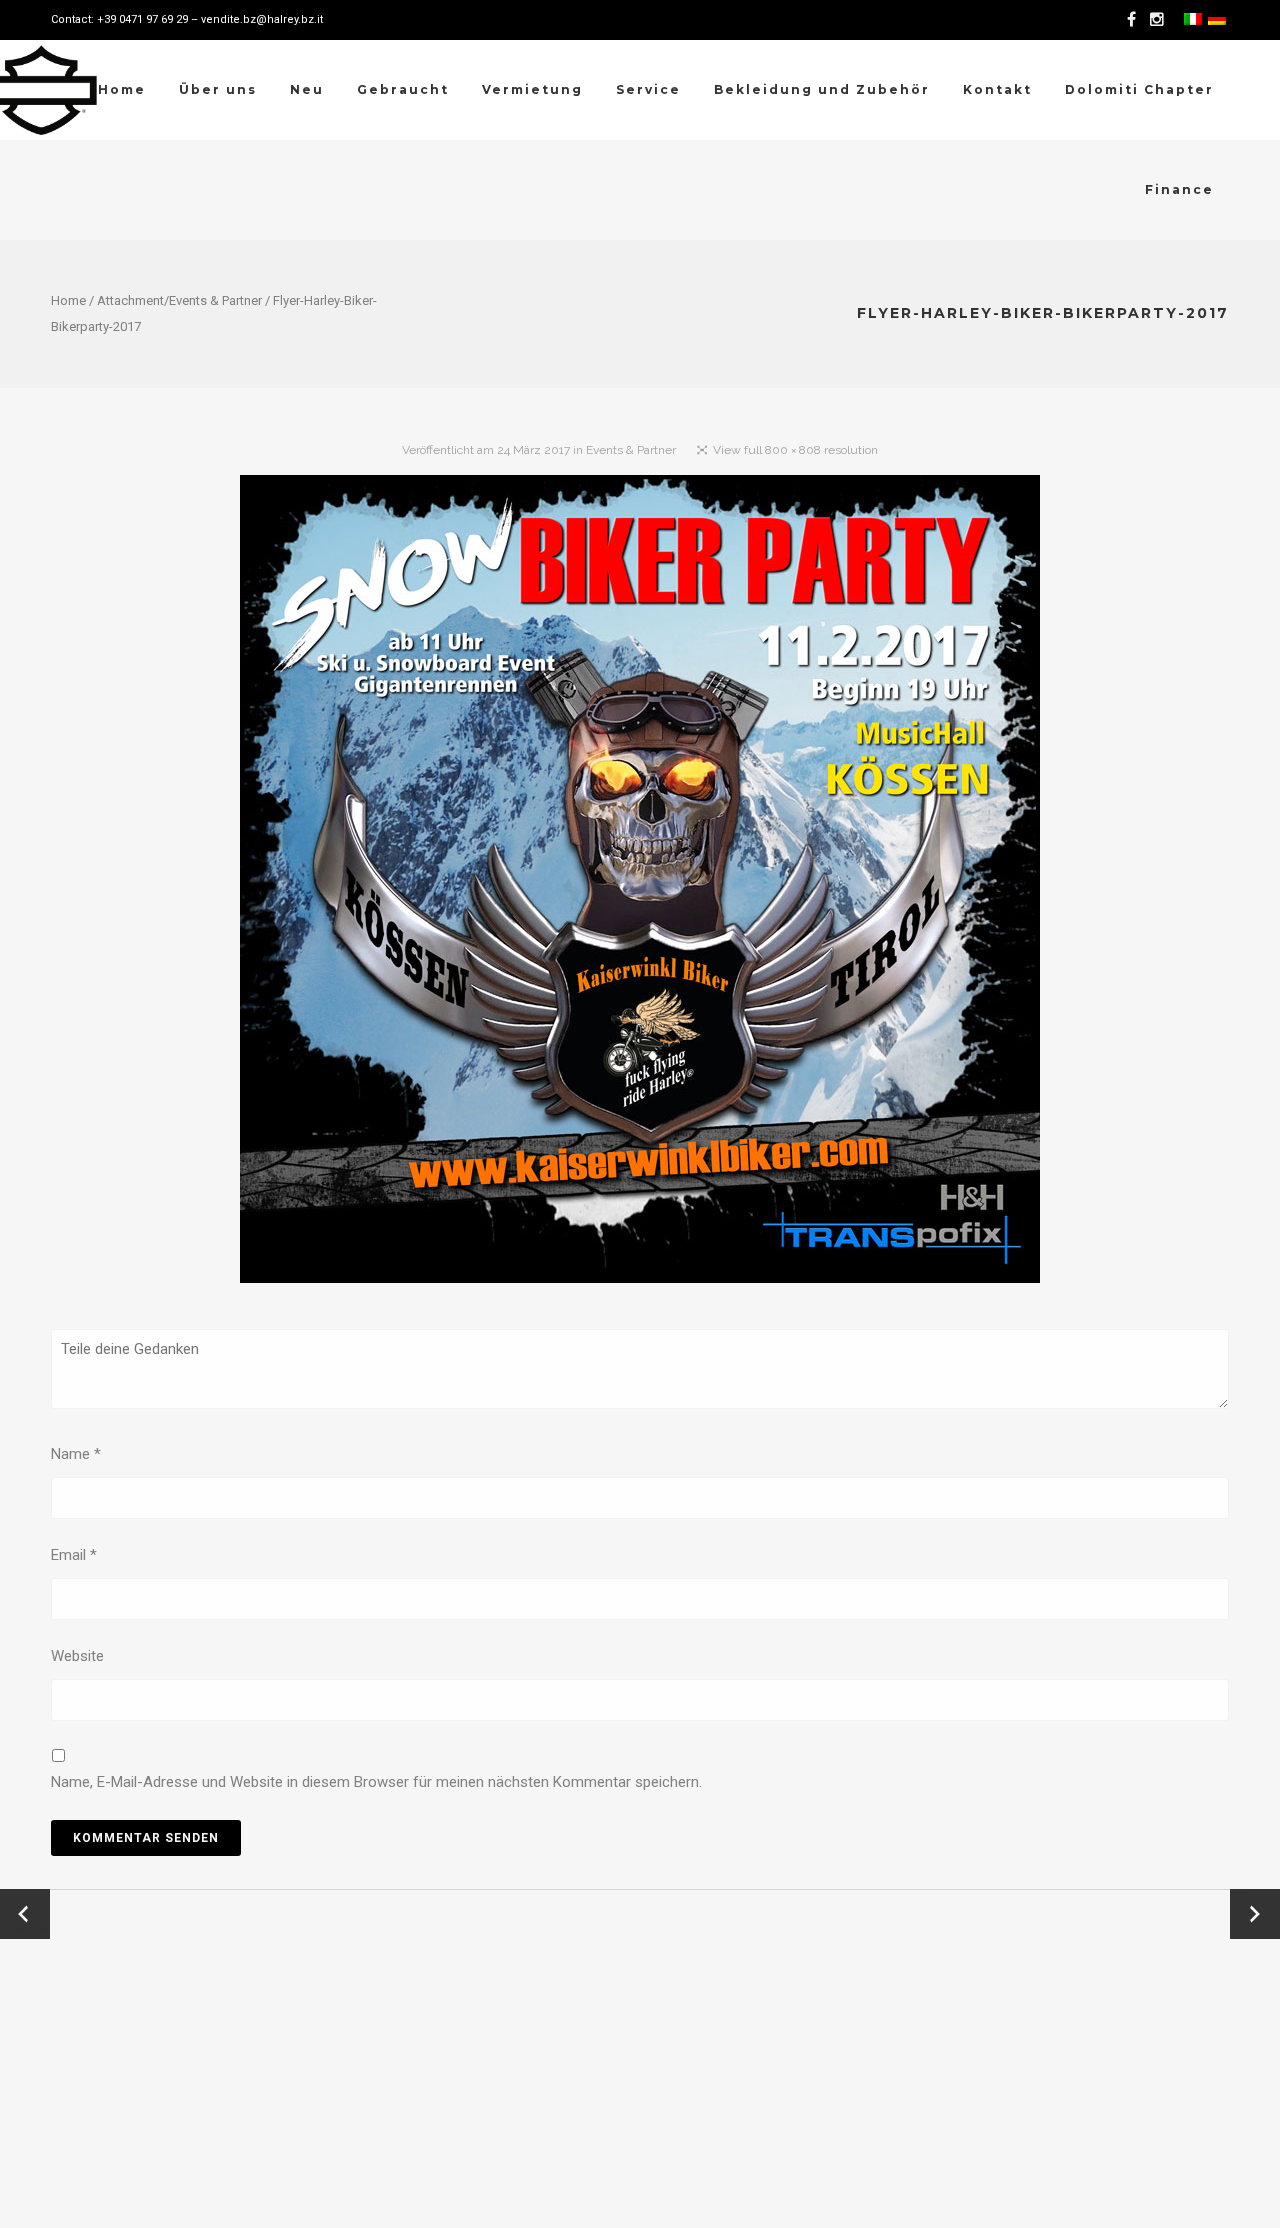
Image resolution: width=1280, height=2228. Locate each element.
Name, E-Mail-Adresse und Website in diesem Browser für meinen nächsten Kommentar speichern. (376, 1782)
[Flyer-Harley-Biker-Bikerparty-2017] (640, 883)
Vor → (1255, 1901)
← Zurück (25, 1914)
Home (68, 300)
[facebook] (1135, 20)
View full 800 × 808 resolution (795, 450)
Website (77, 1656)
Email (74, 1555)
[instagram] (1160, 20)
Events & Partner (215, 300)
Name (76, 1454)
